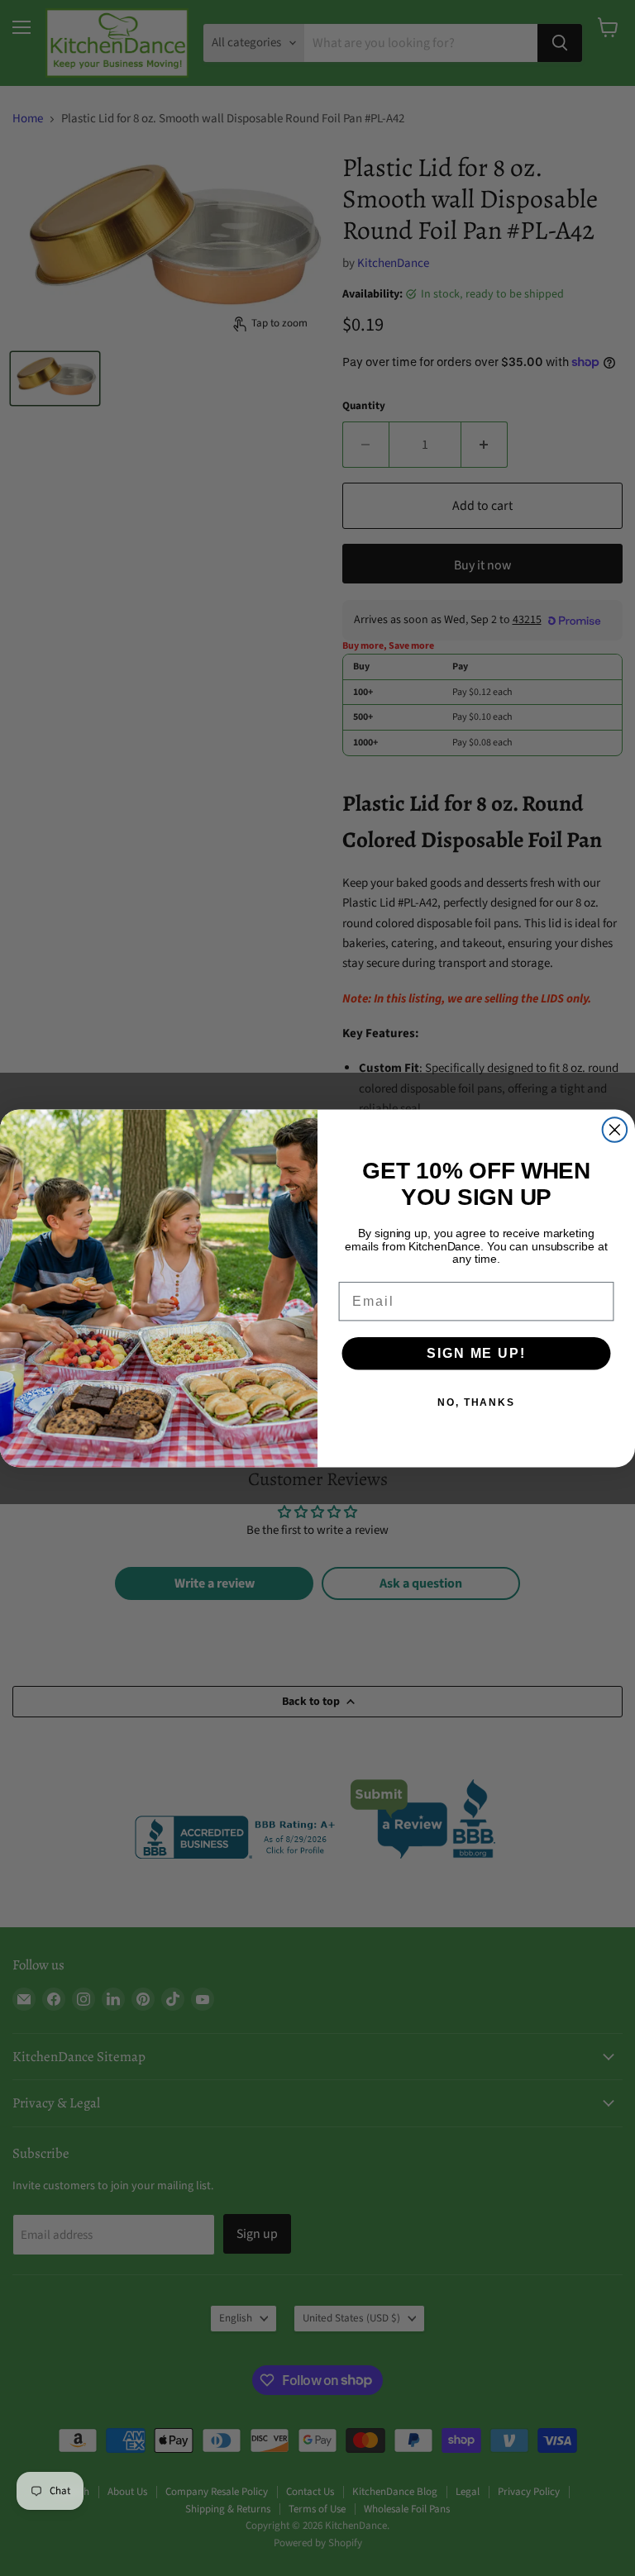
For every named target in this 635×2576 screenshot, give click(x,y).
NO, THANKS (476, 1402)
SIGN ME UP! (476, 1352)
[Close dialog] (615, 1130)
